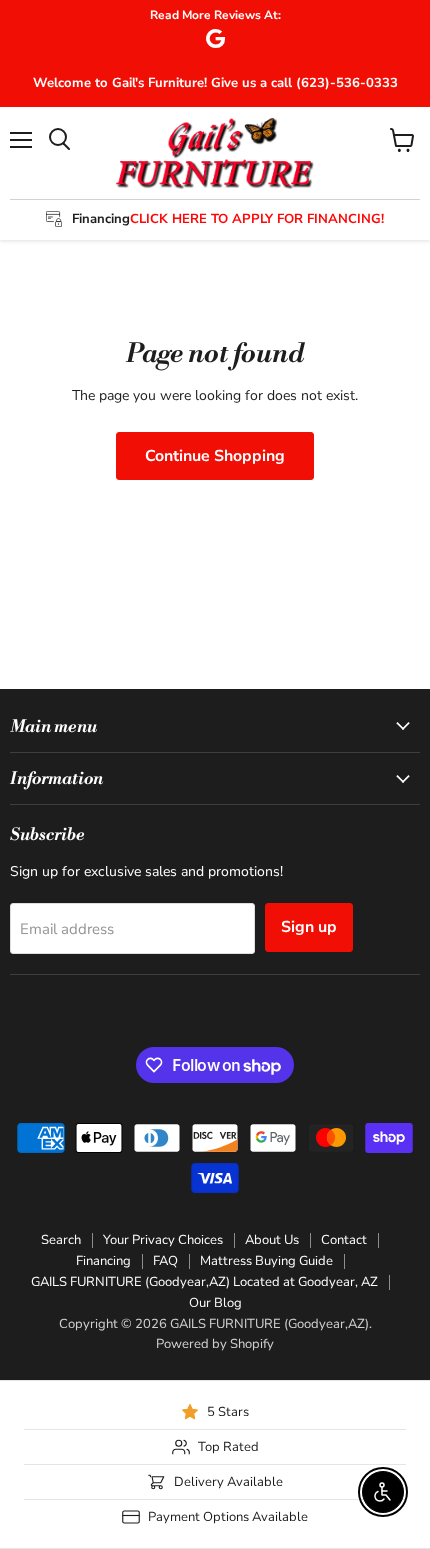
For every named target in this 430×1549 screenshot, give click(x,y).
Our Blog (215, 1303)
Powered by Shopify (215, 1344)
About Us (272, 1240)
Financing (103, 1261)
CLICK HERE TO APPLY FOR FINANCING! (257, 219)
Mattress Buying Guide (266, 1261)
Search (61, 1240)
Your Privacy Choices (163, 1240)
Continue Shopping (215, 456)
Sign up (309, 927)
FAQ (165, 1261)
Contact (344, 1240)
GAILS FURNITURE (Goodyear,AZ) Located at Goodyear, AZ (204, 1282)
